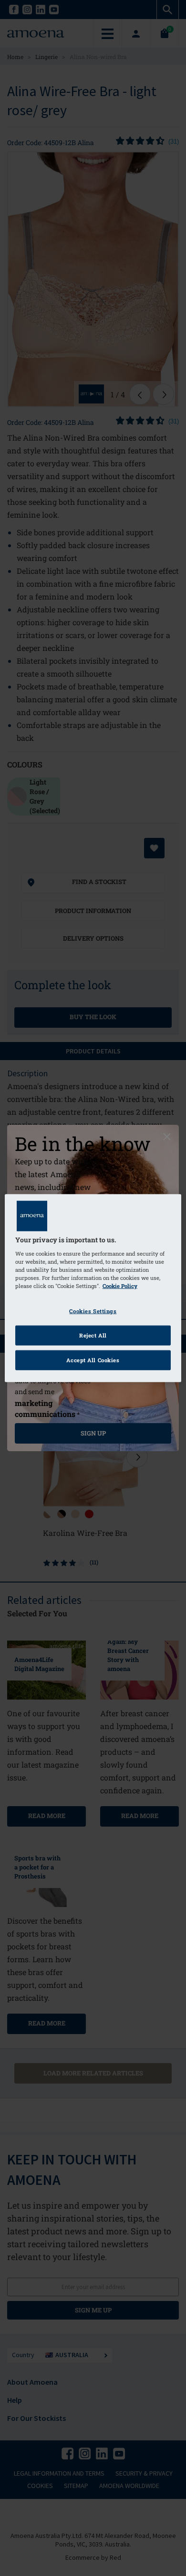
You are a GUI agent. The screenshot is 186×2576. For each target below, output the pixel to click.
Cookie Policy (120, 1286)
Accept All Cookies (93, 1360)
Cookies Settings (93, 1311)
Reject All (93, 1335)
